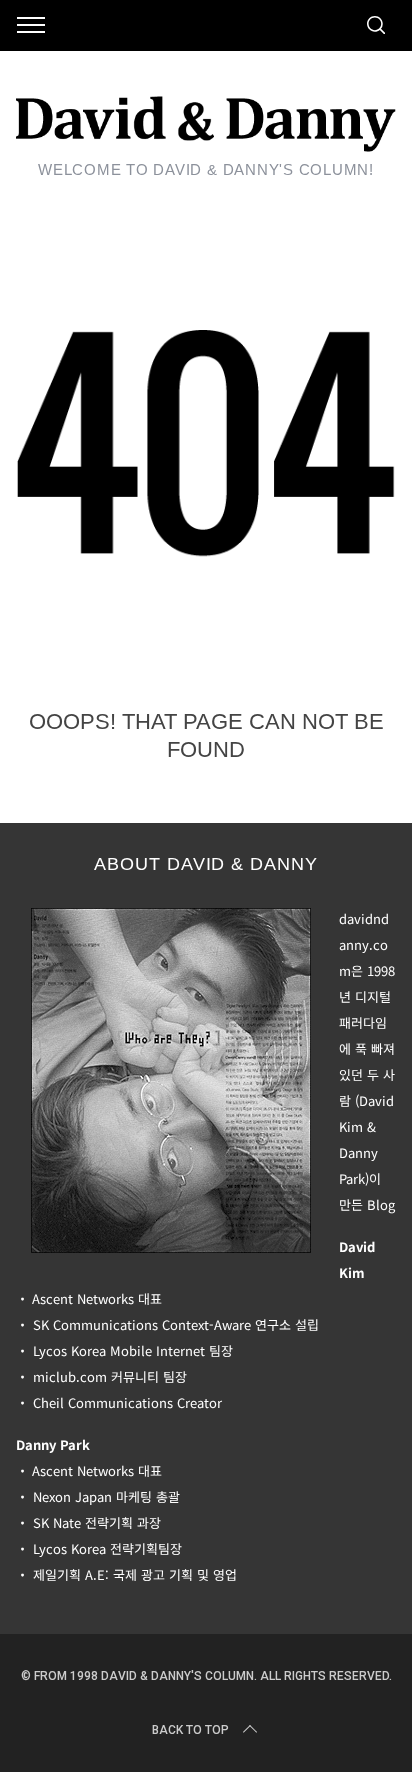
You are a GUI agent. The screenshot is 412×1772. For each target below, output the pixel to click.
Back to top (190, 1730)
